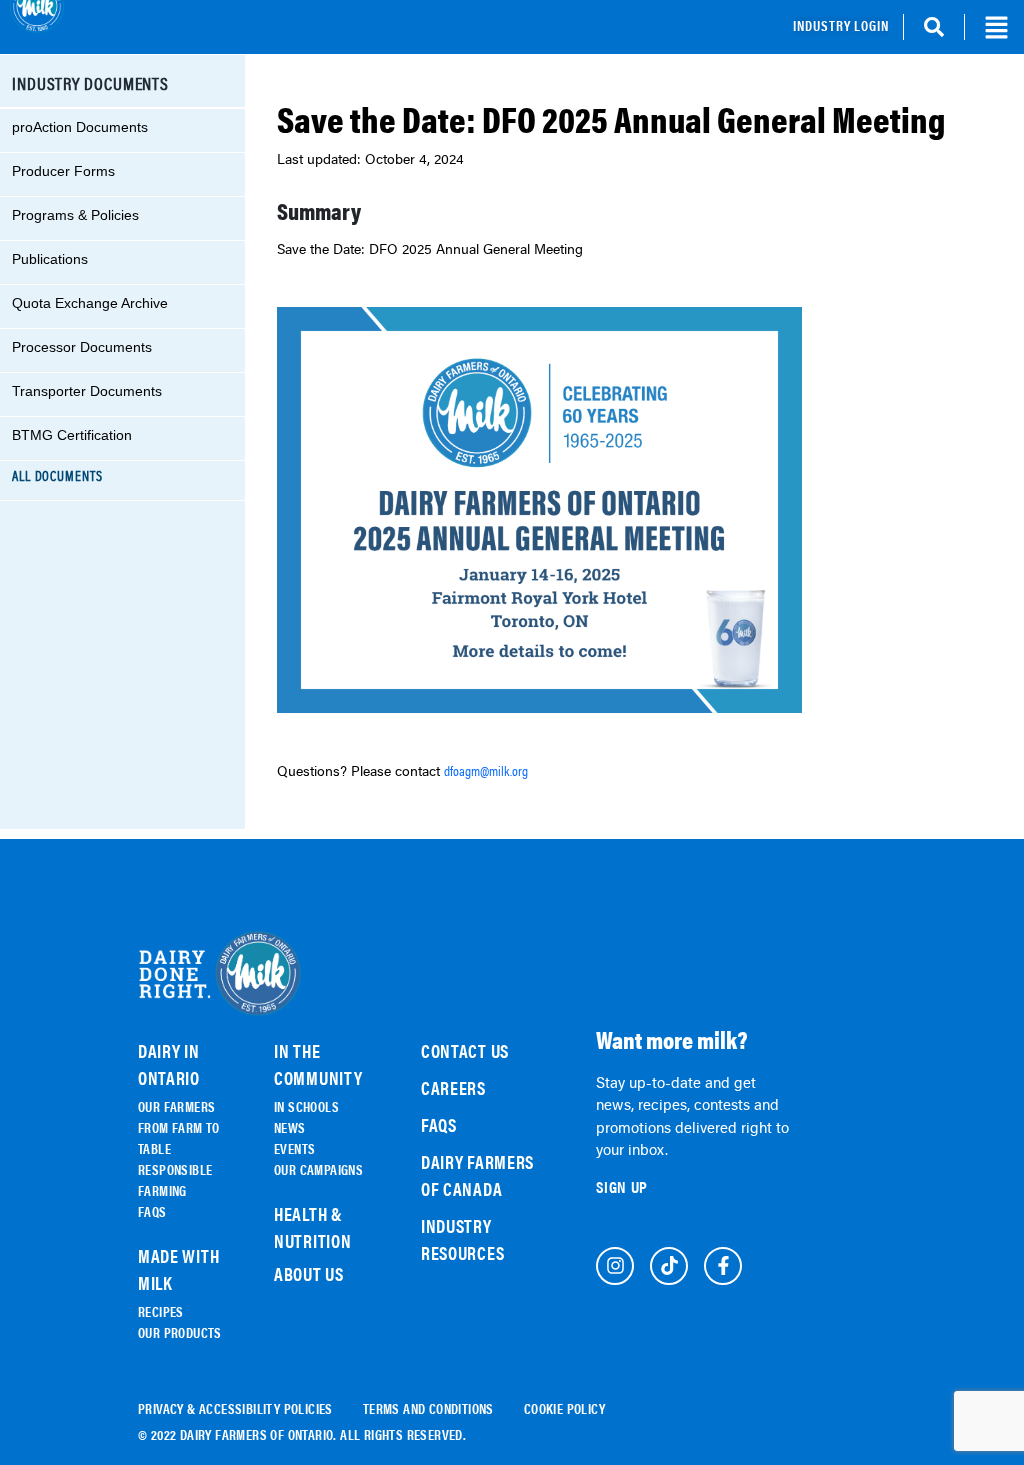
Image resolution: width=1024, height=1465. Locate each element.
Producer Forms (63, 171)
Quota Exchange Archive (90, 303)
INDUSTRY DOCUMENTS (90, 82)
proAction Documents (80, 127)
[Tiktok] (669, 1266)
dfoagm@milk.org (486, 771)
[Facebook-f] (723, 1266)
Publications (50, 259)
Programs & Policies (75, 215)
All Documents (57, 476)
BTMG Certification (72, 435)
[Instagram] (615, 1266)
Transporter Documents (87, 391)
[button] (996, 27)
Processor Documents (82, 347)
